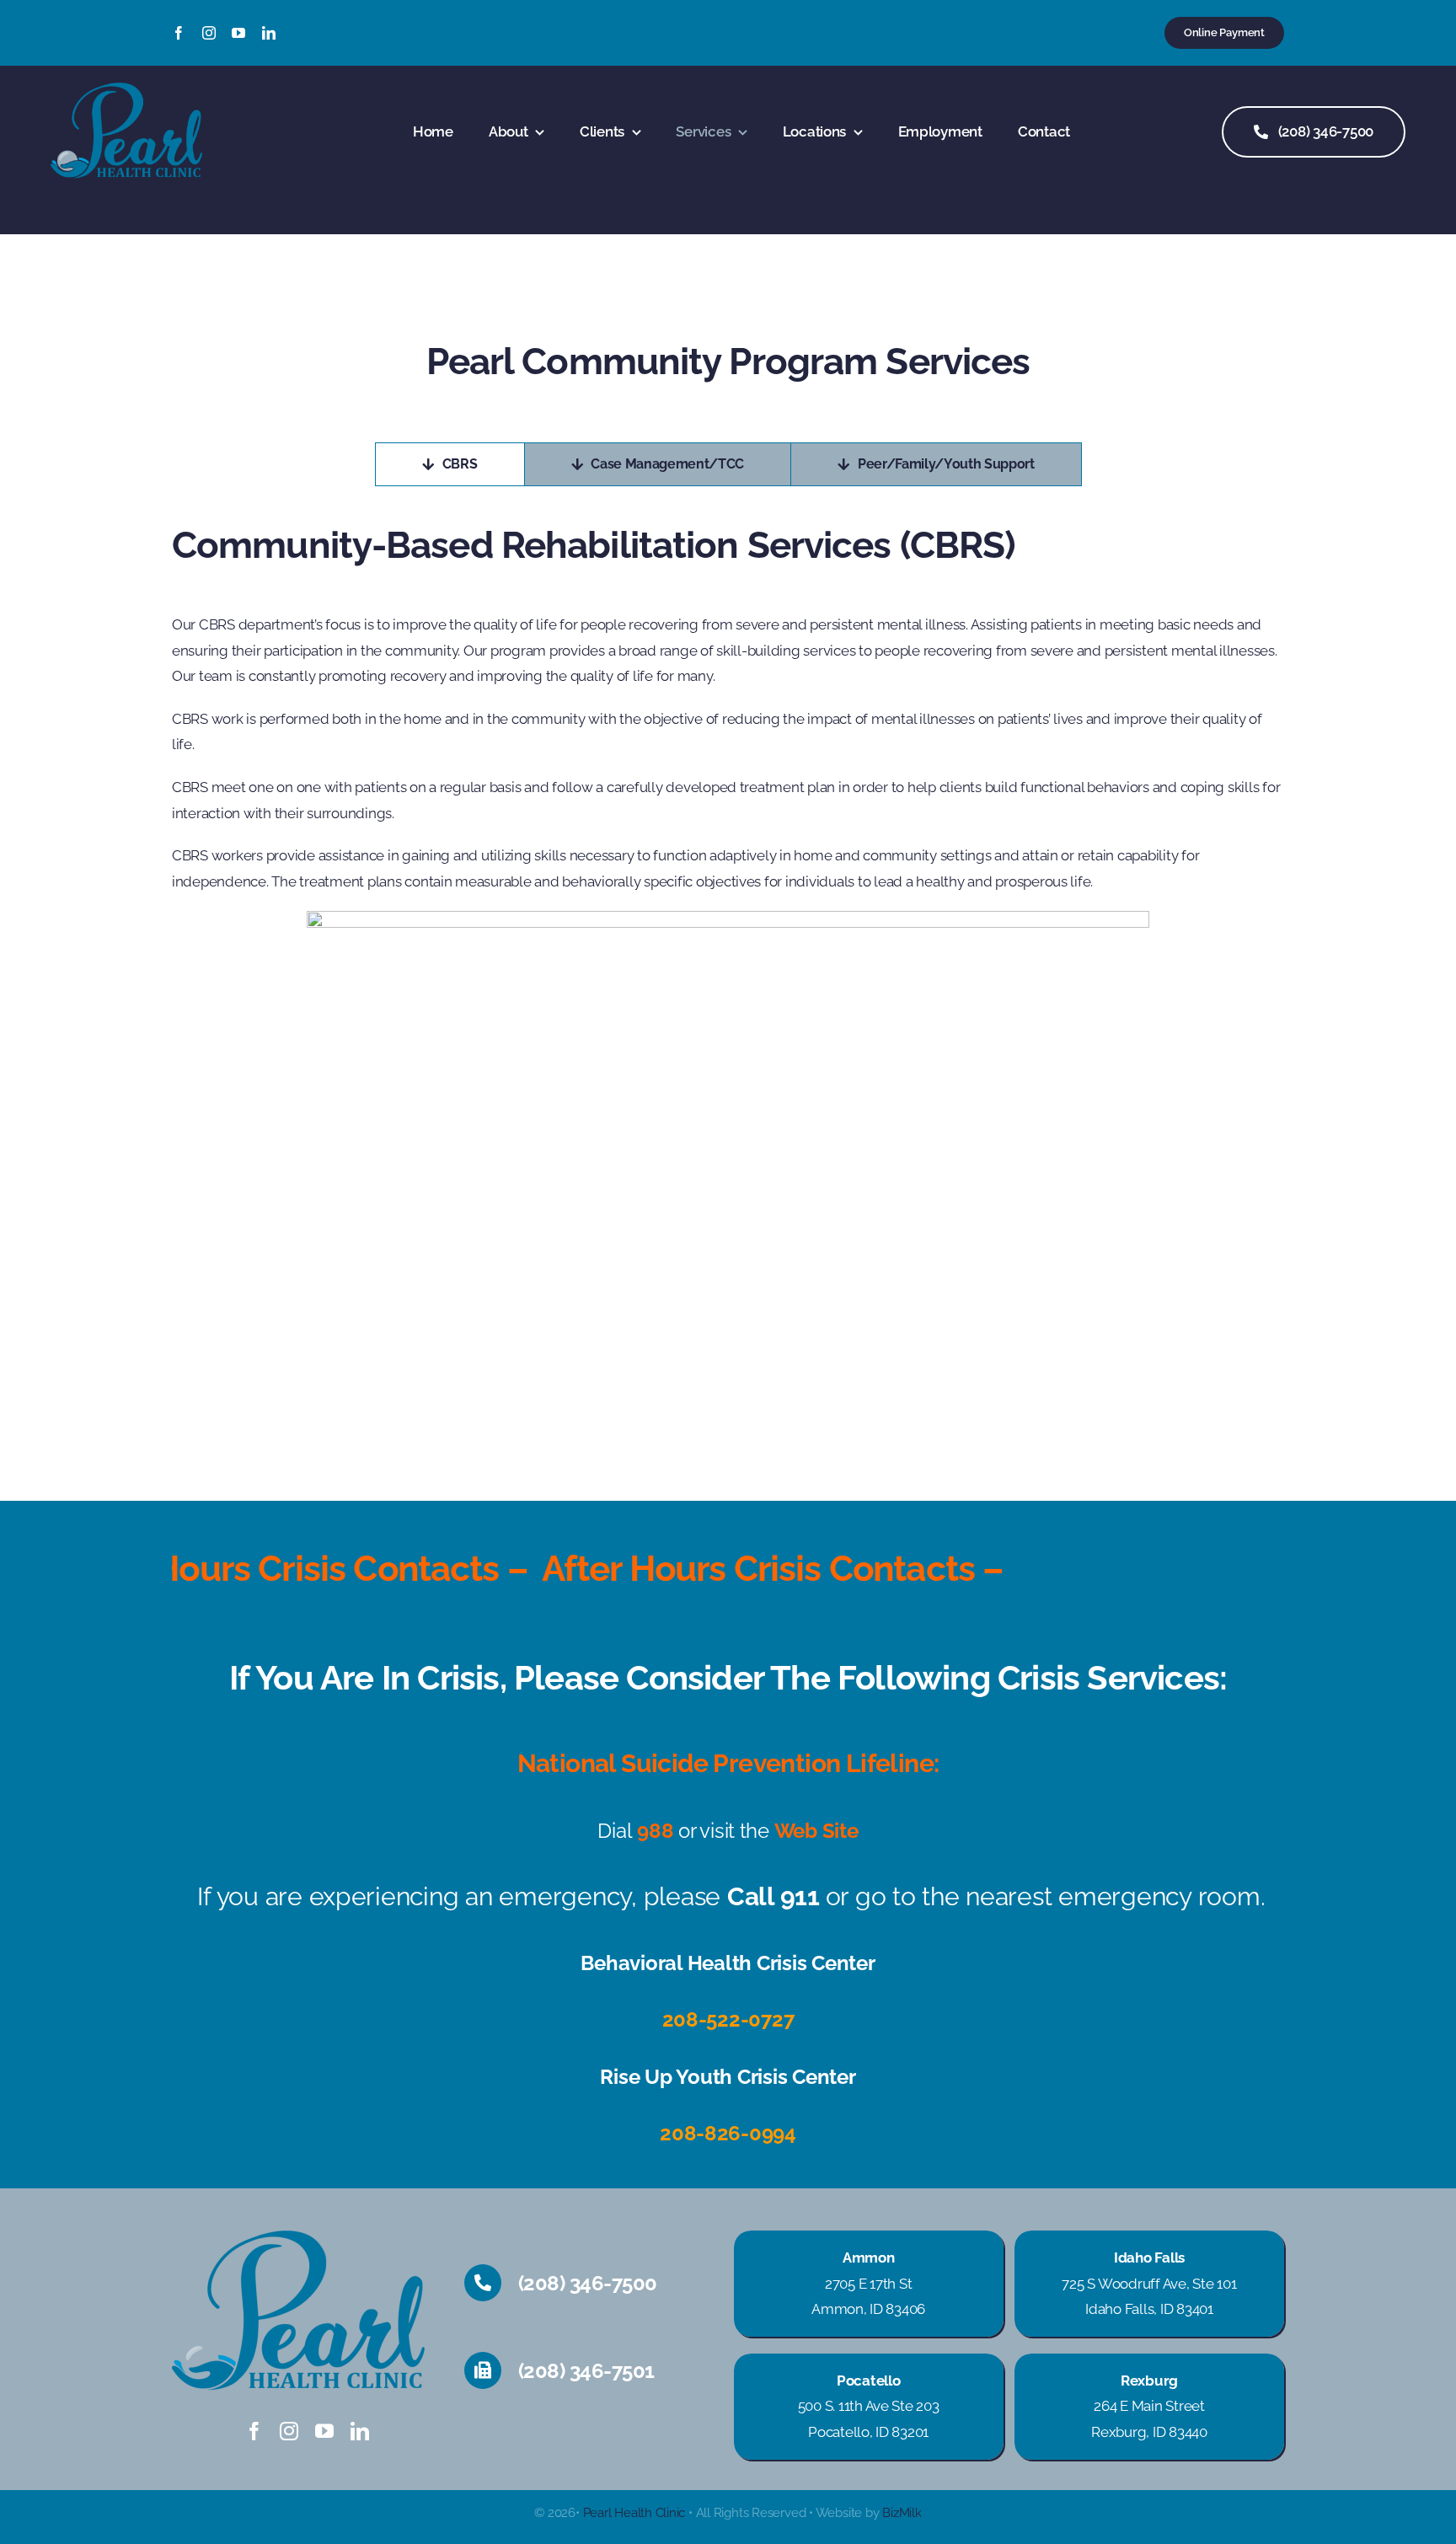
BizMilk (902, 2513)
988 (655, 1831)
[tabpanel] (728, 955)
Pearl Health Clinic (634, 2513)
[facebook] (179, 33)
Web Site (816, 1831)
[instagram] (209, 33)
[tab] (450, 464)
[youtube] (238, 33)
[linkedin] (269, 33)
